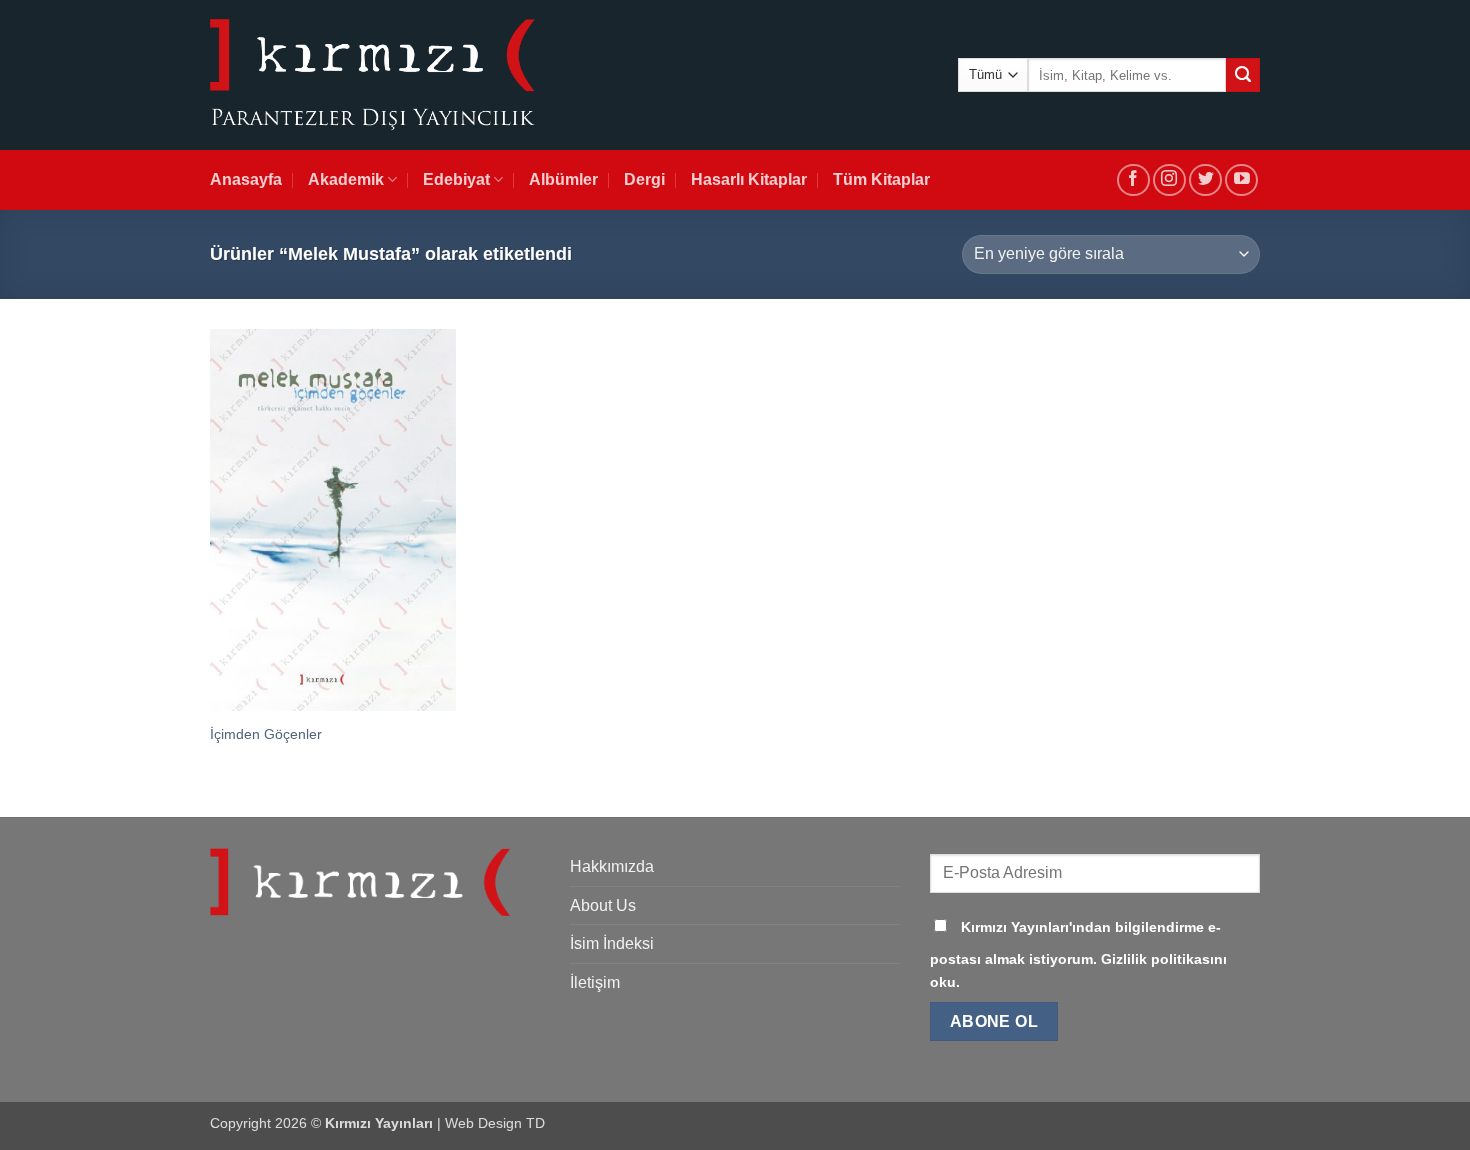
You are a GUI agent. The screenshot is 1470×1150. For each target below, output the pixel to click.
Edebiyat (456, 179)
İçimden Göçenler (266, 734)
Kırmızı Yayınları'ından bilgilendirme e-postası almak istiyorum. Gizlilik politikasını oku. (1078, 954)
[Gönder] (1243, 75)
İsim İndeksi (612, 943)
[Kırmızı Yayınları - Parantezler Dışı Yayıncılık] (372, 75)
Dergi (644, 179)
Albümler (563, 179)
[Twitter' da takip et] (1205, 180)
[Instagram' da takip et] (1169, 180)
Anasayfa (246, 179)
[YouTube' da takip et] (1241, 180)
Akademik (346, 179)
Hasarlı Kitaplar (749, 179)
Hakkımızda (612, 866)
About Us (603, 905)
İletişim (595, 982)
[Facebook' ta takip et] (1133, 180)
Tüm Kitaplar (881, 179)
